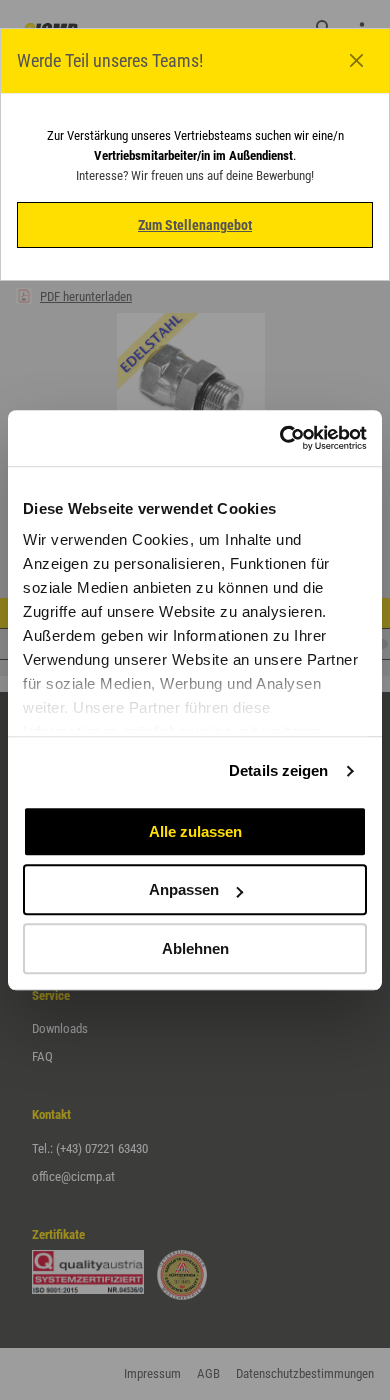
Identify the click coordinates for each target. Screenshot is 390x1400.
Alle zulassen (195, 831)
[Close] (357, 61)
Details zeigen (278, 770)
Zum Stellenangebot (195, 225)
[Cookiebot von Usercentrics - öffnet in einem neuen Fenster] (280, 438)
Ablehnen (195, 948)
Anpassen (184, 889)
